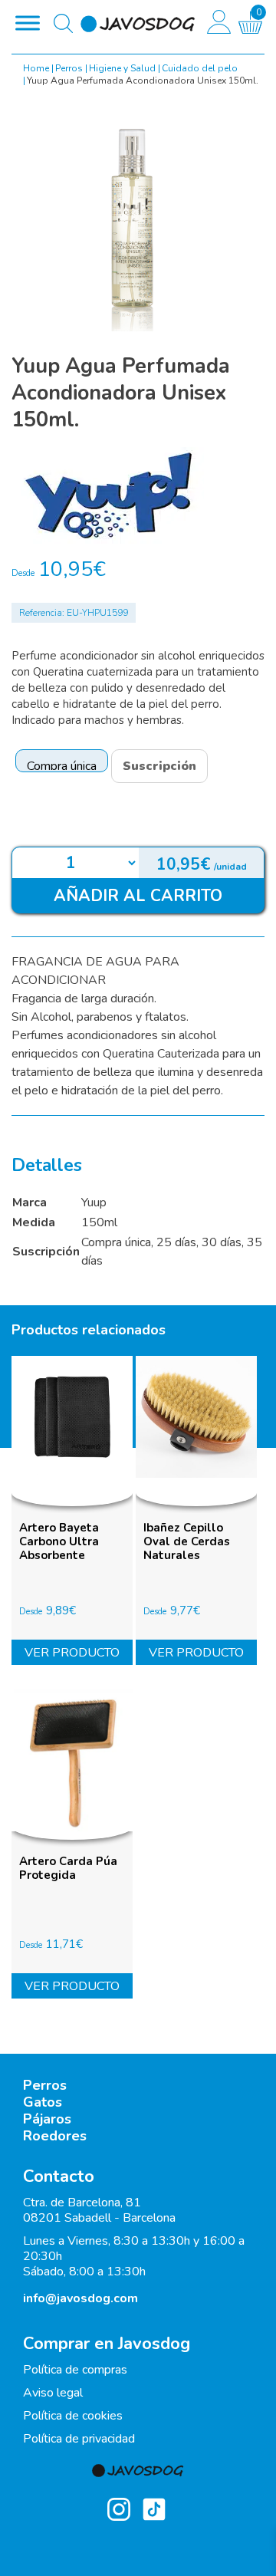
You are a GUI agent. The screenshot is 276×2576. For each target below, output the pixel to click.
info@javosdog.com (80, 2298)
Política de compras (75, 2370)
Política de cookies (73, 2416)
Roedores (55, 2136)
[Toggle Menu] (28, 23)
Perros (69, 68)
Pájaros (47, 2119)
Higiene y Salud (122, 68)
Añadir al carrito (138, 896)
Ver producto (72, 1653)
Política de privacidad (79, 2439)
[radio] (62, 761)
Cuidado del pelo (200, 68)
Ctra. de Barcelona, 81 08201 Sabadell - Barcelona (99, 2210)
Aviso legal (53, 2393)
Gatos (43, 2102)
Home (36, 68)
